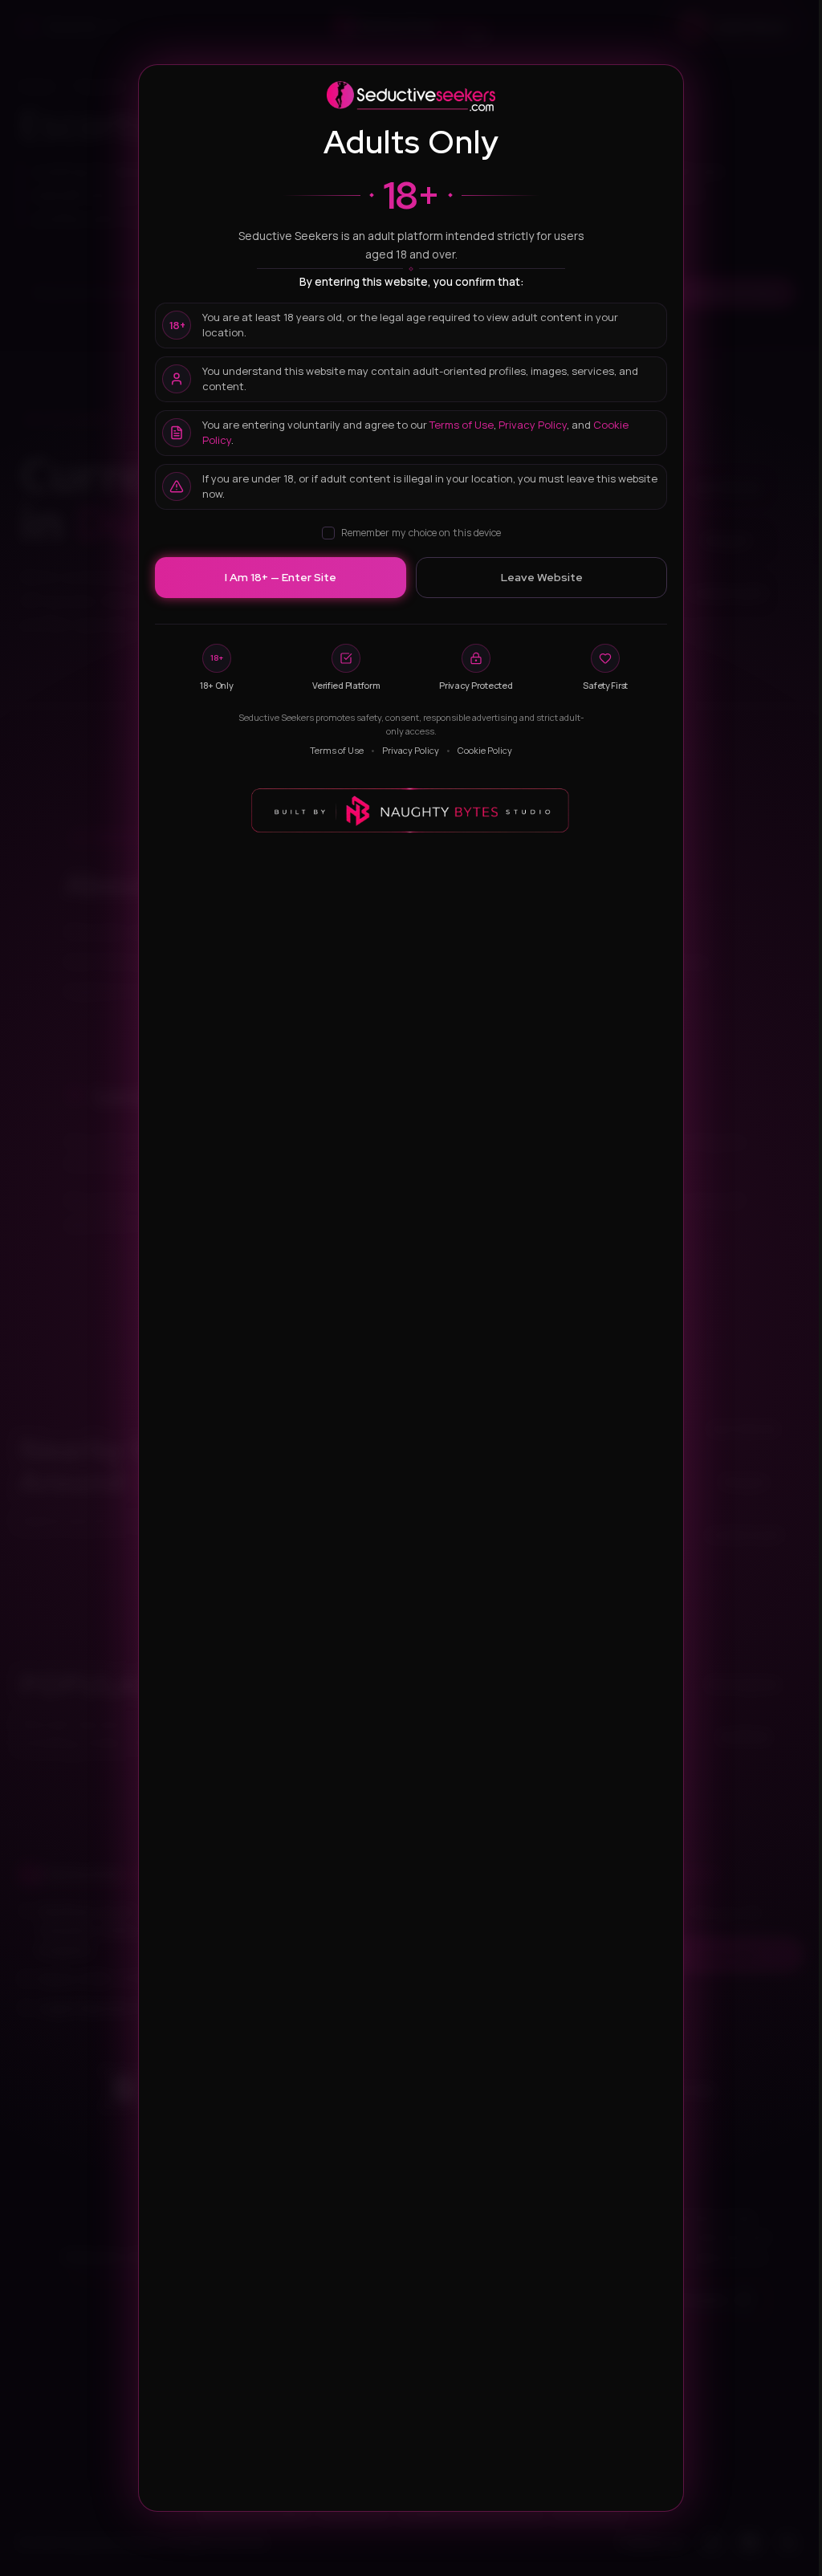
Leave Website (542, 577)
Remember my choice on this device (421, 533)
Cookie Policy (485, 750)
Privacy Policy (533, 425)
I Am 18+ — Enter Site (281, 577)
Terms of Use (462, 425)
